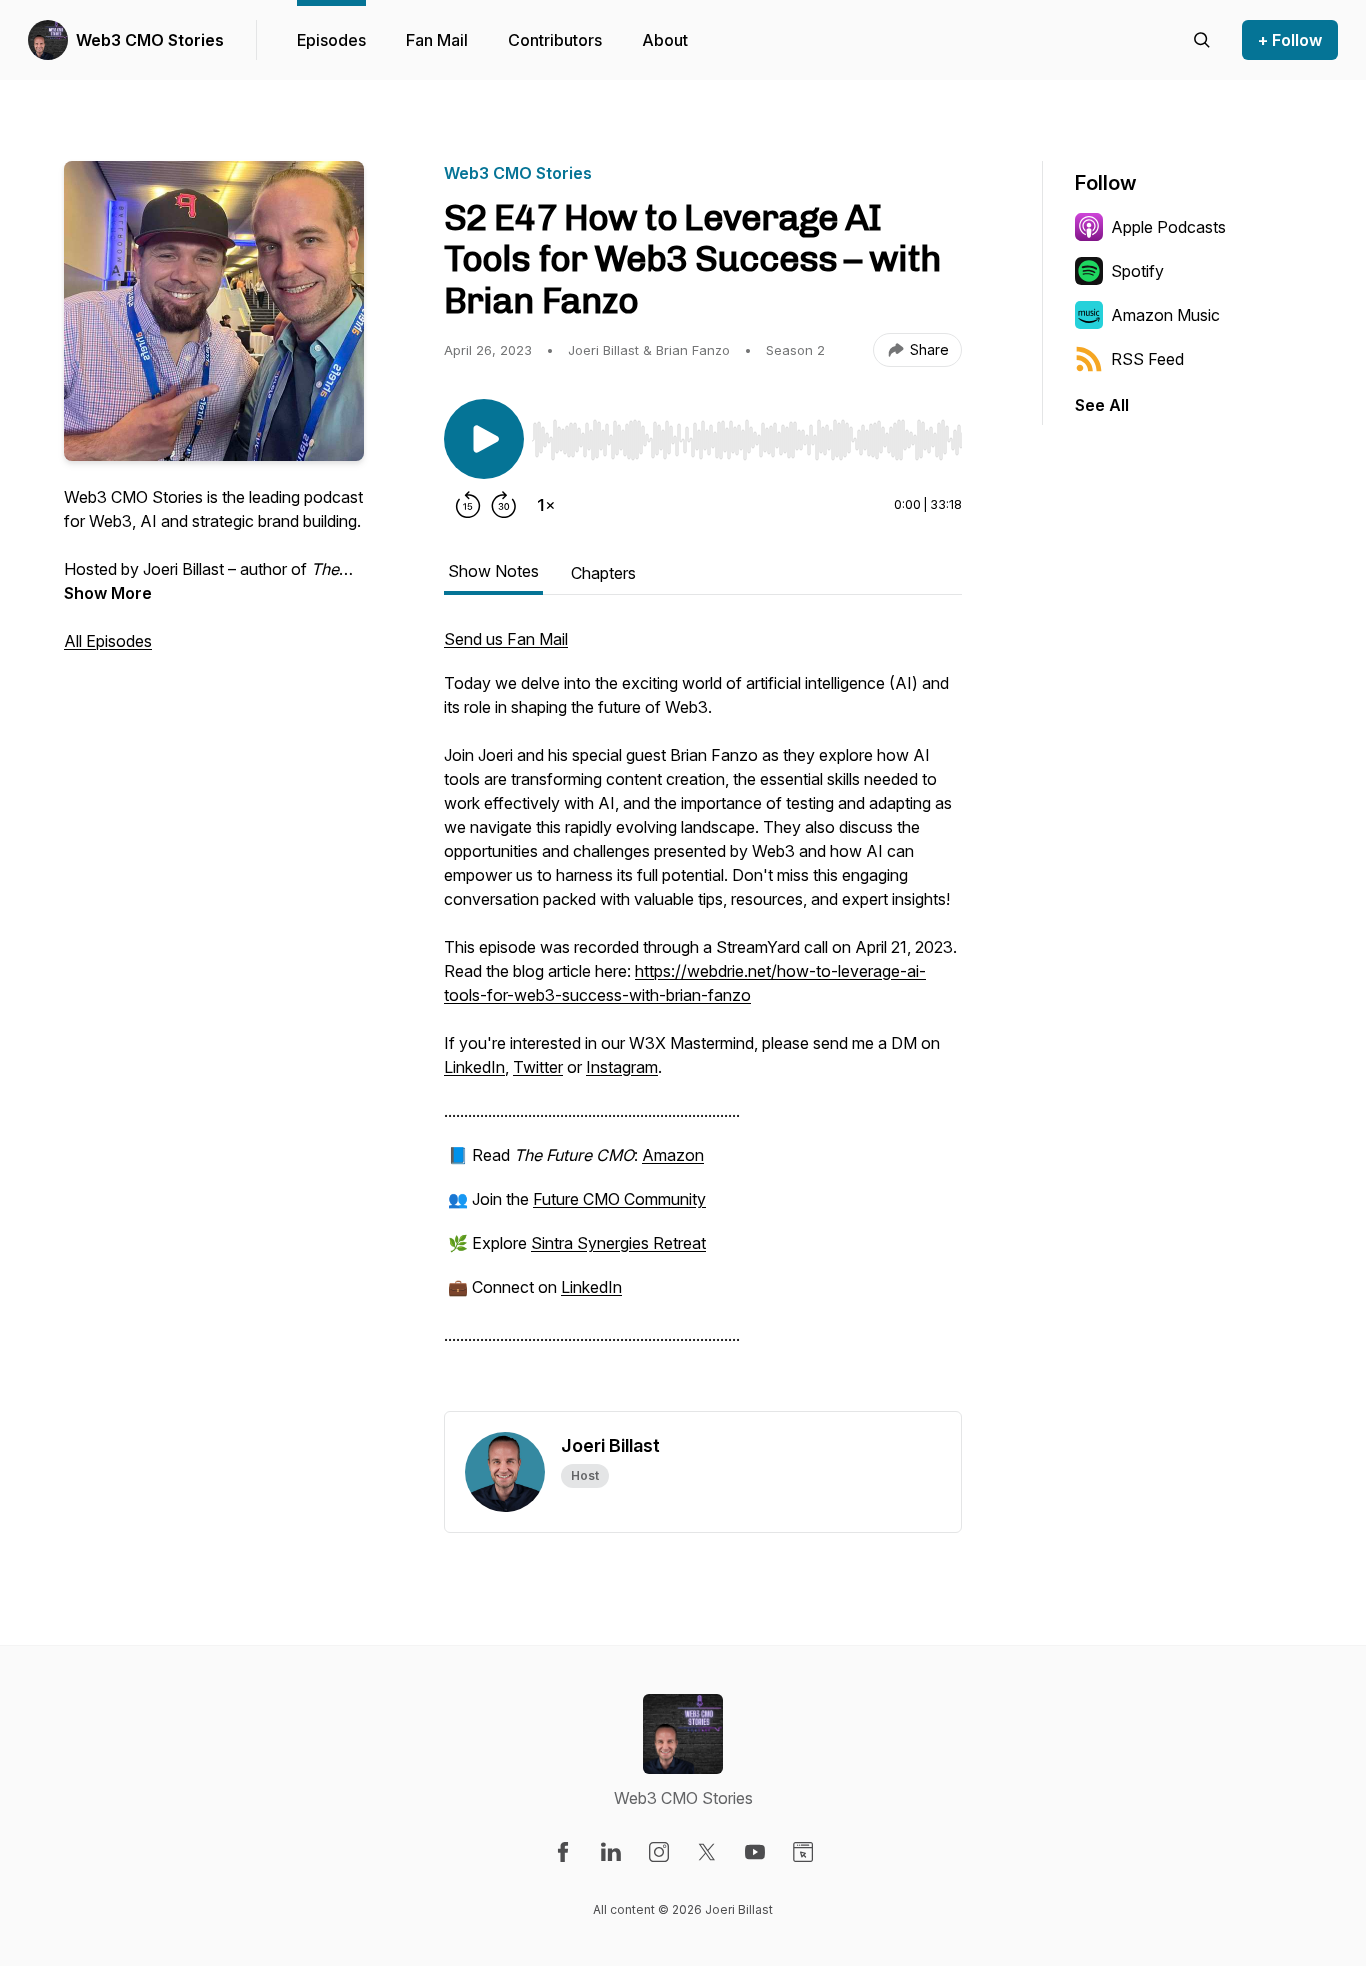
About (665, 40)
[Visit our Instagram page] (659, 1852)
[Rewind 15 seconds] (468, 505)
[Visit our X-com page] (707, 1852)
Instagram (622, 1067)
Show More (108, 593)
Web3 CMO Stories (150, 40)
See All (1102, 405)
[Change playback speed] (546, 505)
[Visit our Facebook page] (563, 1852)
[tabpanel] (703, 1019)
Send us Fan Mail (506, 639)
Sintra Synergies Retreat (618, 1243)
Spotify (1137, 271)
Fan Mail (437, 40)
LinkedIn (474, 1067)
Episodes (331, 40)
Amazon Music (1165, 315)
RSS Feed (1147, 359)
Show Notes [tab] (493, 571)
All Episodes (108, 641)
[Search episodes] (1202, 40)
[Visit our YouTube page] (755, 1852)
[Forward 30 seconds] (504, 505)
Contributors (555, 40)
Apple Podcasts (1168, 227)
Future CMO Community (619, 1199)
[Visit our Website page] (803, 1852)
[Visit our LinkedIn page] (611, 1852)
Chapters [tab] (603, 573)
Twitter (538, 1067)
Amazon (673, 1155)
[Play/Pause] (484, 439)
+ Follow (1290, 40)
